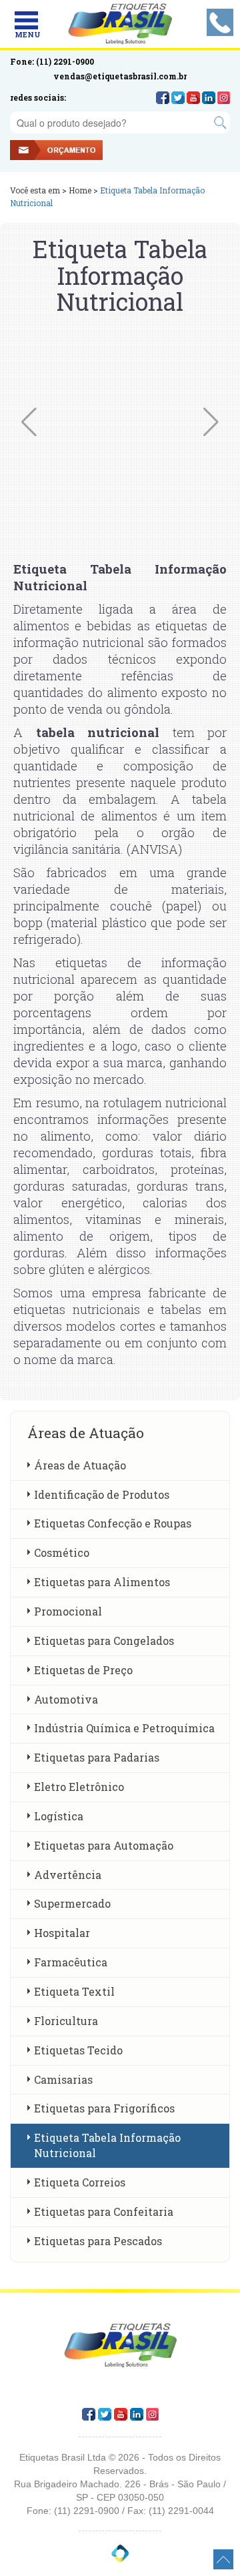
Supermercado (72, 1903)
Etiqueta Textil (74, 1991)
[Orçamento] (70, 152)
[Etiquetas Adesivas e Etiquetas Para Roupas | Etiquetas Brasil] (120, 24)
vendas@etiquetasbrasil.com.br (120, 76)
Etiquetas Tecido (78, 2050)
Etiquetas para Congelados (104, 1641)
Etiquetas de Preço (83, 1670)
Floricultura (66, 2021)
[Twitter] (178, 98)
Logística (59, 1816)
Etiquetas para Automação (104, 1845)
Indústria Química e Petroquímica (124, 1728)
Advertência (68, 1875)
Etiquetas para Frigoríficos (104, 2108)
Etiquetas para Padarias (97, 1757)
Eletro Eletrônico (79, 1787)
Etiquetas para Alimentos (102, 1582)
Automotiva (66, 1699)
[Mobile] (26, 20)
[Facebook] (163, 98)
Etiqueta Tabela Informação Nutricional (107, 2145)
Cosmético (62, 1552)
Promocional (68, 1611)
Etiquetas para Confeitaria (104, 2211)
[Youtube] (193, 98)
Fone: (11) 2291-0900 (52, 61)
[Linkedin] (209, 98)
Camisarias (63, 2079)
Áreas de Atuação (80, 1465)
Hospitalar (62, 1933)
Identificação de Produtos (102, 1494)
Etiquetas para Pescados (98, 2241)
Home (80, 190)
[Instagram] (224, 98)
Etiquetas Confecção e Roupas (113, 1523)
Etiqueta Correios (80, 2182)
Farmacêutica (71, 1962)
